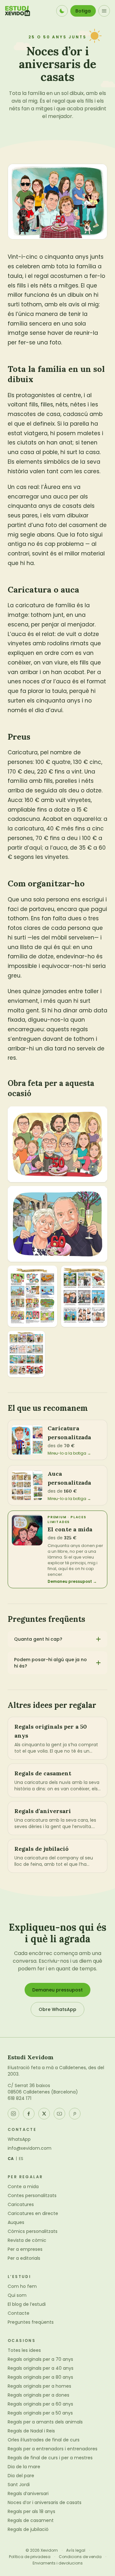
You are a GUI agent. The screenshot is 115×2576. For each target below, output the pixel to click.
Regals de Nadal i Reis (31, 2431)
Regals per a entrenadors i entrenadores (53, 2449)
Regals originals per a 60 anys (40, 2404)
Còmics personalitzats (33, 2231)
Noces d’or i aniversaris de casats (45, 2502)
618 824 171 (19, 2098)
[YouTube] (59, 2114)
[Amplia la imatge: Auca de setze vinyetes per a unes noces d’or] (26, 1354)
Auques (16, 2222)
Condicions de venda (80, 2557)
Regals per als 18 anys (31, 2511)
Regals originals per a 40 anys (41, 2368)
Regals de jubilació (28, 2529)
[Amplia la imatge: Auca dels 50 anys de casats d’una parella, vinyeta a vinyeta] (32, 1296)
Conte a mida (23, 2187)
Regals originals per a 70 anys (40, 2359)
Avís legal (76, 2550)
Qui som (17, 2295)
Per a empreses (25, 2249)
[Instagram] (13, 2114)
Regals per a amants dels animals (45, 2422)
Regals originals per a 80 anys (40, 2377)
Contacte (19, 2313)
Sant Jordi (19, 2485)
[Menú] (104, 11)
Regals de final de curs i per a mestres (50, 2458)
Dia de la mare (24, 2467)
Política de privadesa (30, 2557)
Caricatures (21, 2204)
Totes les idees (24, 2350)
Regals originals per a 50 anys (40, 2413)
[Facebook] (29, 2114)
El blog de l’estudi (27, 2304)
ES (21, 2159)
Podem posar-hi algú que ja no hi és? (50, 1663)
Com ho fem (22, 2286)
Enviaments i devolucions (58, 2563)
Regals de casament (31, 2520)
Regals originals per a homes (39, 2386)
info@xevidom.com (30, 2148)
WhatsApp (19, 2139)
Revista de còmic (27, 2240)
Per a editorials (24, 2258)
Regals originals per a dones (38, 2395)
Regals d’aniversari (28, 2494)
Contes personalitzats (32, 2195)
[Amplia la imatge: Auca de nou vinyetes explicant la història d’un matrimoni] (84, 1296)
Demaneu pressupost (57, 1990)
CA (11, 2159)
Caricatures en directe (33, 2213)
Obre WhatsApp (57, 2009)
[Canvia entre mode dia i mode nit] (62, 11)
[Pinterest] (75, 2114)
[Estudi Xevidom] (18, 11)
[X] (44, 2114)
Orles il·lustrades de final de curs (44, 2440)
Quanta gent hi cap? (38, 1639)
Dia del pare (21, 2476)
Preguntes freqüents (31, 2322)
